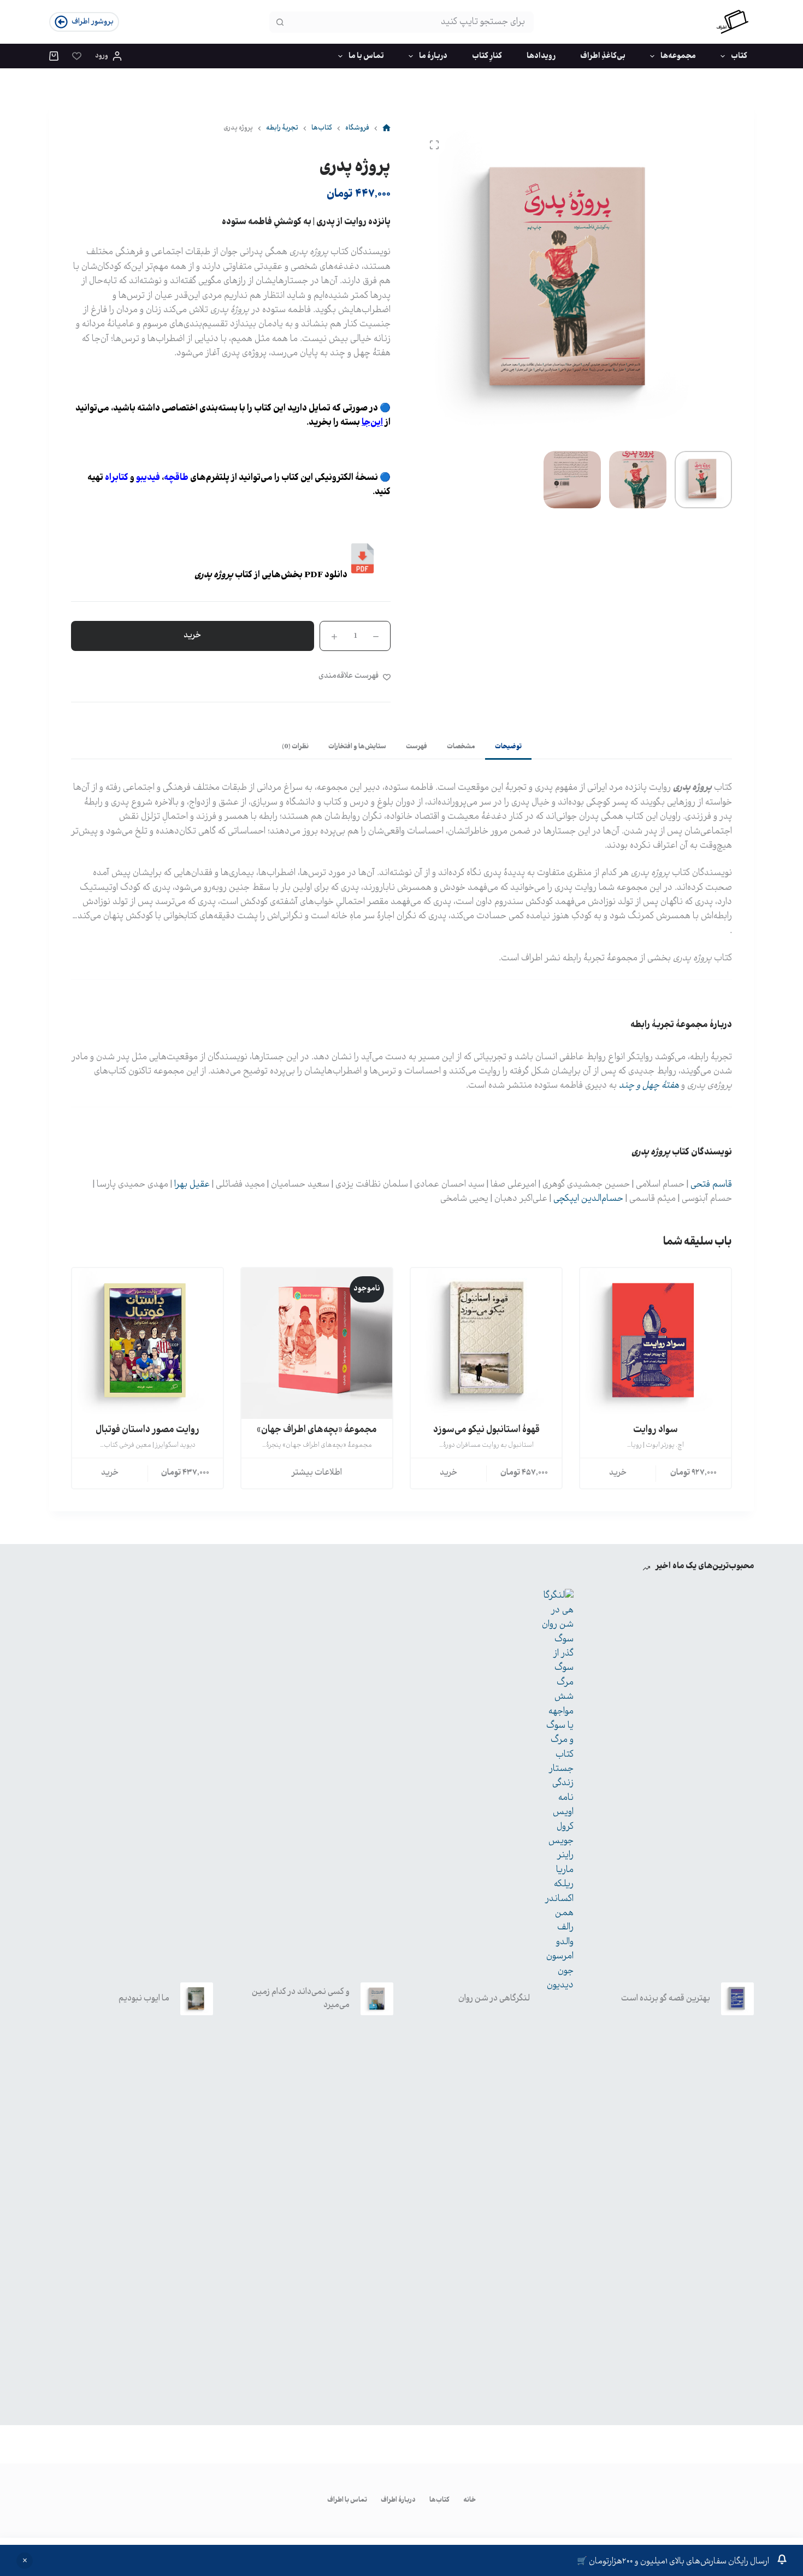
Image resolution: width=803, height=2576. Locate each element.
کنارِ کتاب (487, 56)
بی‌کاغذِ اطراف (603, 56)
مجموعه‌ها (678, 56)
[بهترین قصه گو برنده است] (737, 1999)
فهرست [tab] (417, 747)
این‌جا (372, 423)
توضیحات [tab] (508, 747)
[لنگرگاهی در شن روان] (557, 1999)
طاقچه (176, 478)
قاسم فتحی (711, 1185)
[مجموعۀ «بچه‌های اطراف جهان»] (317, 1343)
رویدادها (541, 56)
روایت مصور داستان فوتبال (147, 1430)
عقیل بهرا (192, 1185)
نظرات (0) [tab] (295, 747)
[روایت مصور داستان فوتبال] (147, 1343)
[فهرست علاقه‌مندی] (77, 56)
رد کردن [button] (25, 2561)
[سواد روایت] (656, 1343)
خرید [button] (449, 1473)
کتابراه (117, 478)
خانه (470, 2501)
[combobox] (411, 22)
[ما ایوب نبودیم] (197, 1999)
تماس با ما (366, 56)
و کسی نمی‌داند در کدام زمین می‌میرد (301, 1999)
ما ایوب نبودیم (144, 1999)
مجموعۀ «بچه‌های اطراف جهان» (317, 1430)
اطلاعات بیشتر (317, 1473)
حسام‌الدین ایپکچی (588, 1199)
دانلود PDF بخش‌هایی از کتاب (271, 575)
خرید (193, 635)
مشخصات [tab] (461, 747)
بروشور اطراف (93, 22)
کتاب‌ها (439, 2501)
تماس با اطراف (347, 2501)
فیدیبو (148, 478)
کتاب (739, 56)
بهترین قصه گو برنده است (666, 1999)
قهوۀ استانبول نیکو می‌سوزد (486, 1430)
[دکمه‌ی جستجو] (280, 22)
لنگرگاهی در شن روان (494, 1999)
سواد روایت (656, 1430)
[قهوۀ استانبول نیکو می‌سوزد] (486, 1343)
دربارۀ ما (433, 56)
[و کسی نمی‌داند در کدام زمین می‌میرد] (377, 1999)
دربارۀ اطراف (398, 2501)
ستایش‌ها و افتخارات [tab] (357, 747)
